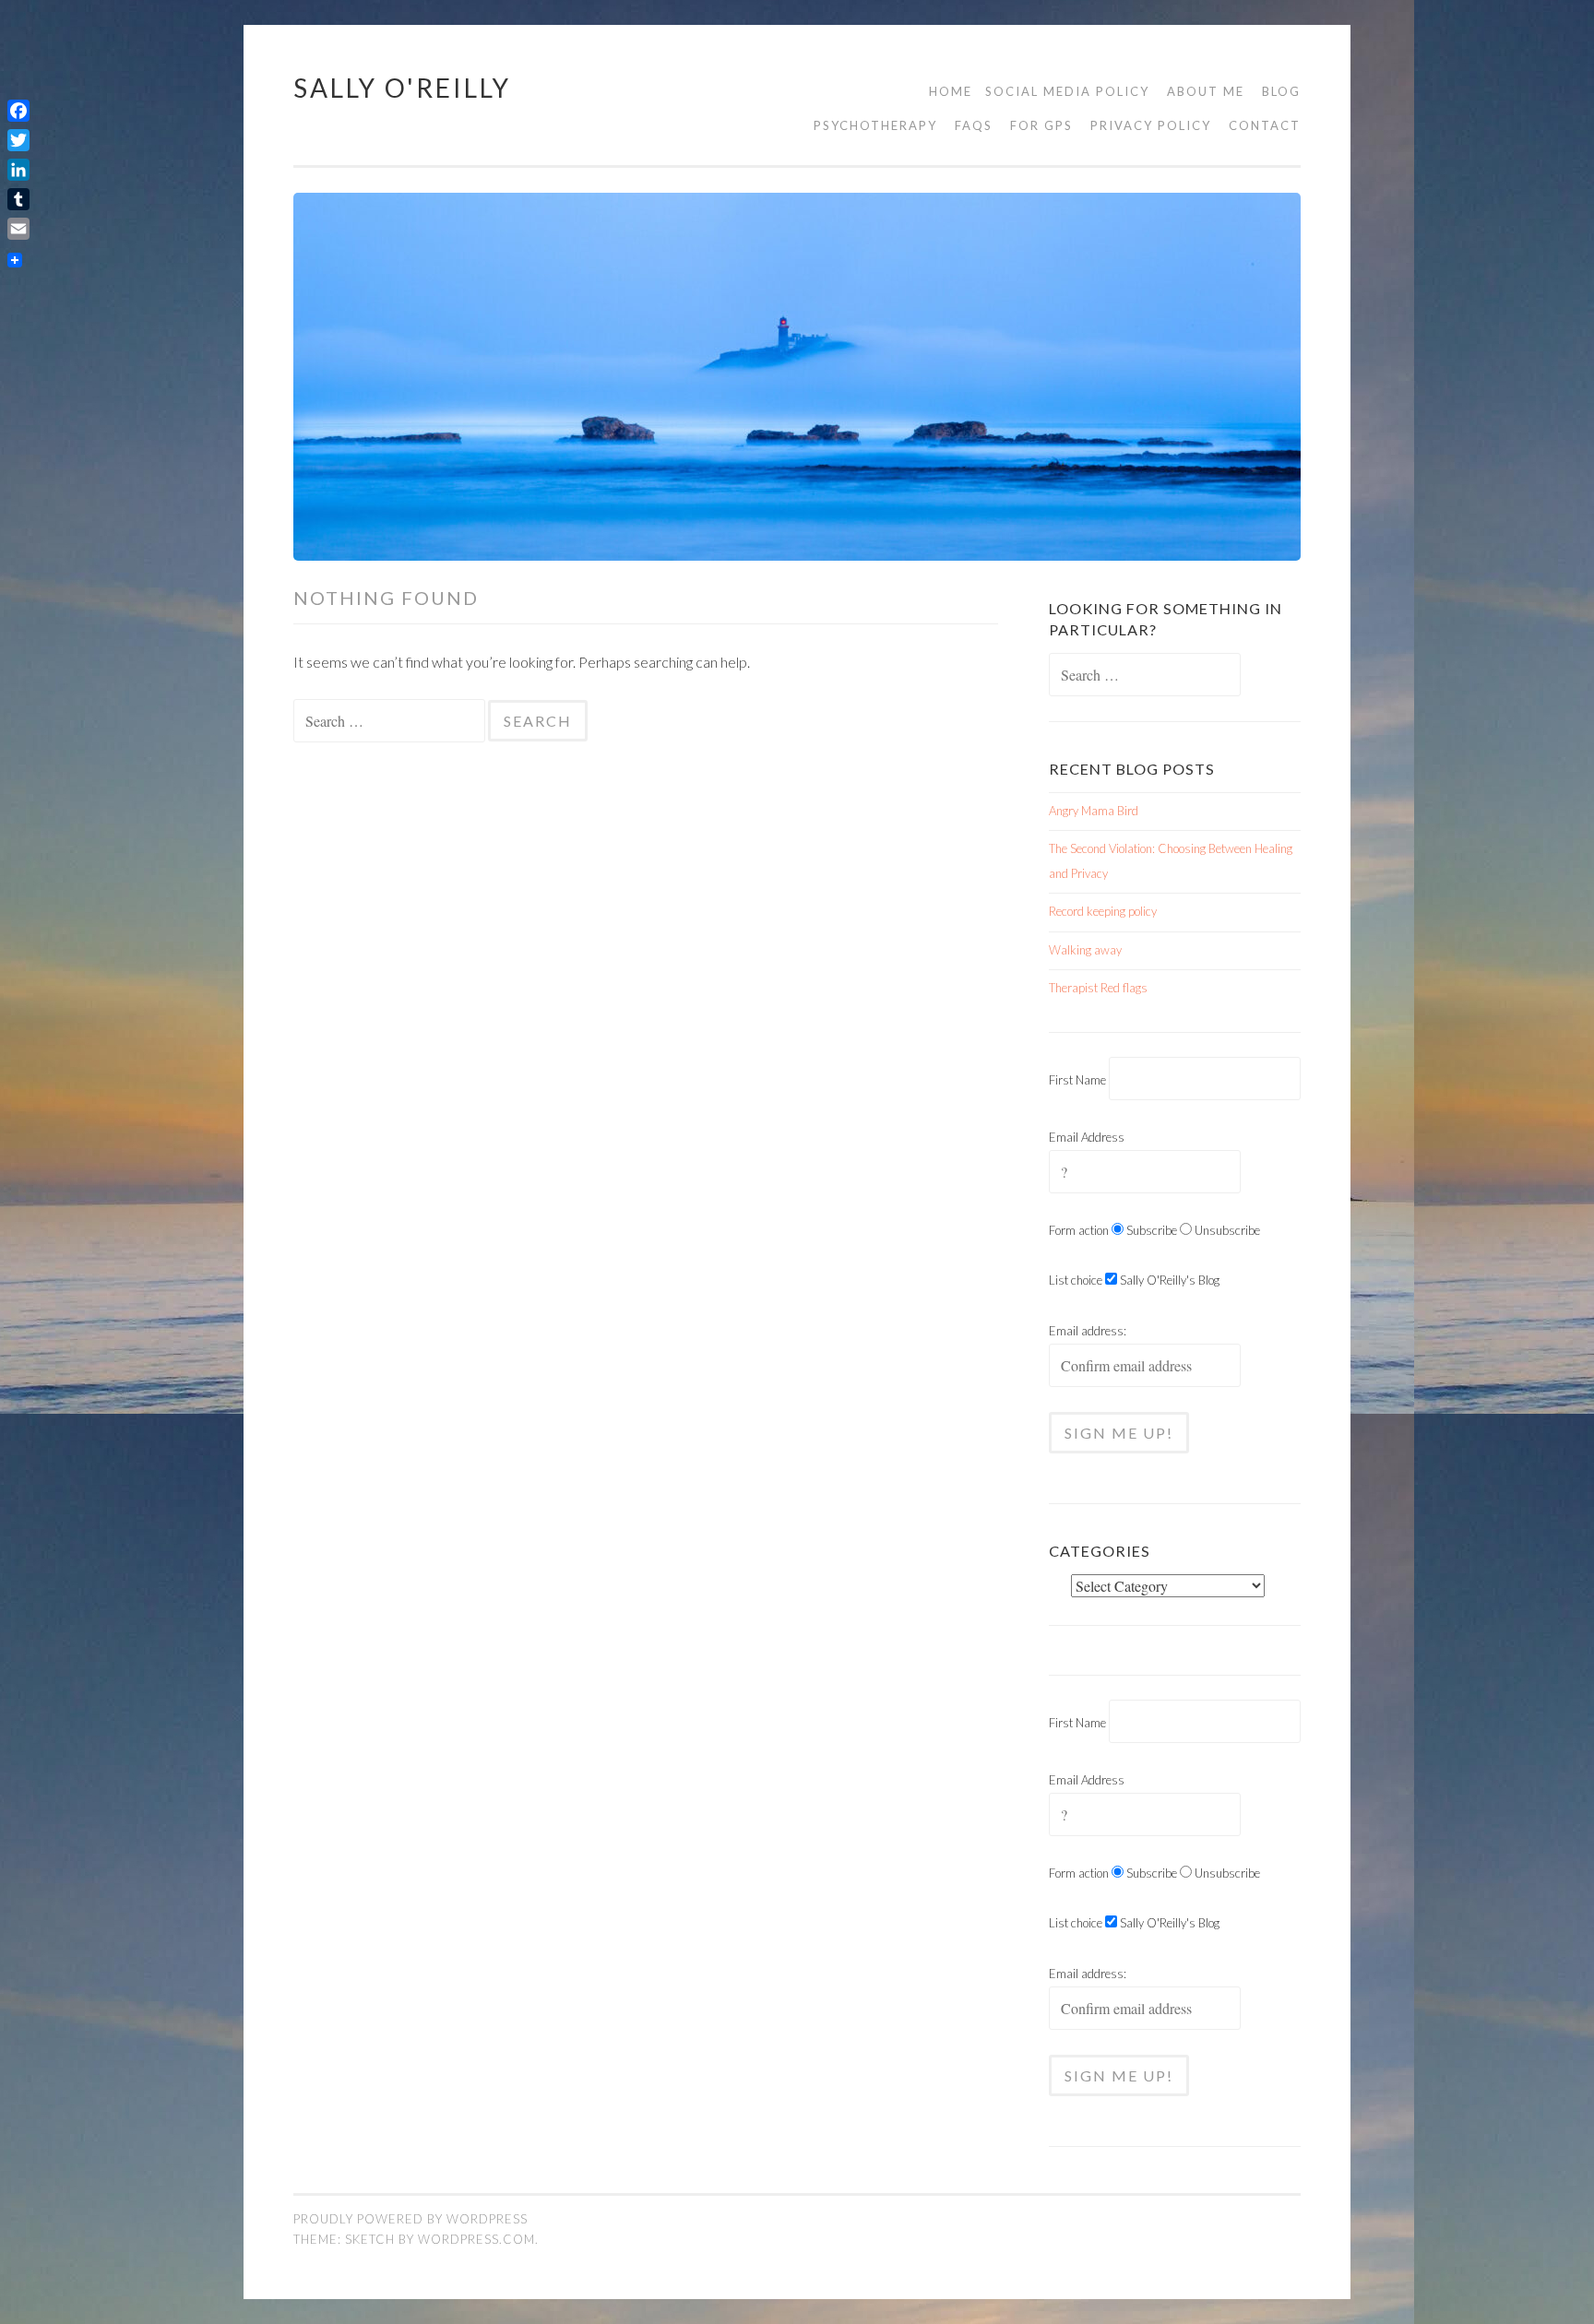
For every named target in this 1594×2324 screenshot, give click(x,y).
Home (951, 91)
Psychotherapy (875, 125)
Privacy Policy (1151, 125)
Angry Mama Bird (1094, 811)
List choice (1076, 1280)
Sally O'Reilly (402, 88)
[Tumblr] (18, 199)
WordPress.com (476, 2239)
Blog (1281, 91)
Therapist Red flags (1098, 988)
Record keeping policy (1103, 911)
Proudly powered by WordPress (410, 2219)
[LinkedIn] (18, 170)
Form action (1079, 1230)
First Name (1077, 1080)
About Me (1206, 91)
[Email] (18, 229)
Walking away (1085, 950)
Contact (1265, 125)
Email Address (1087, 1137)
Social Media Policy (1067, 91)
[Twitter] (18, 140)
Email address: (1088, 1331)
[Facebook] (18, 111)
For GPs (1041, 125)
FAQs (974, 125)
